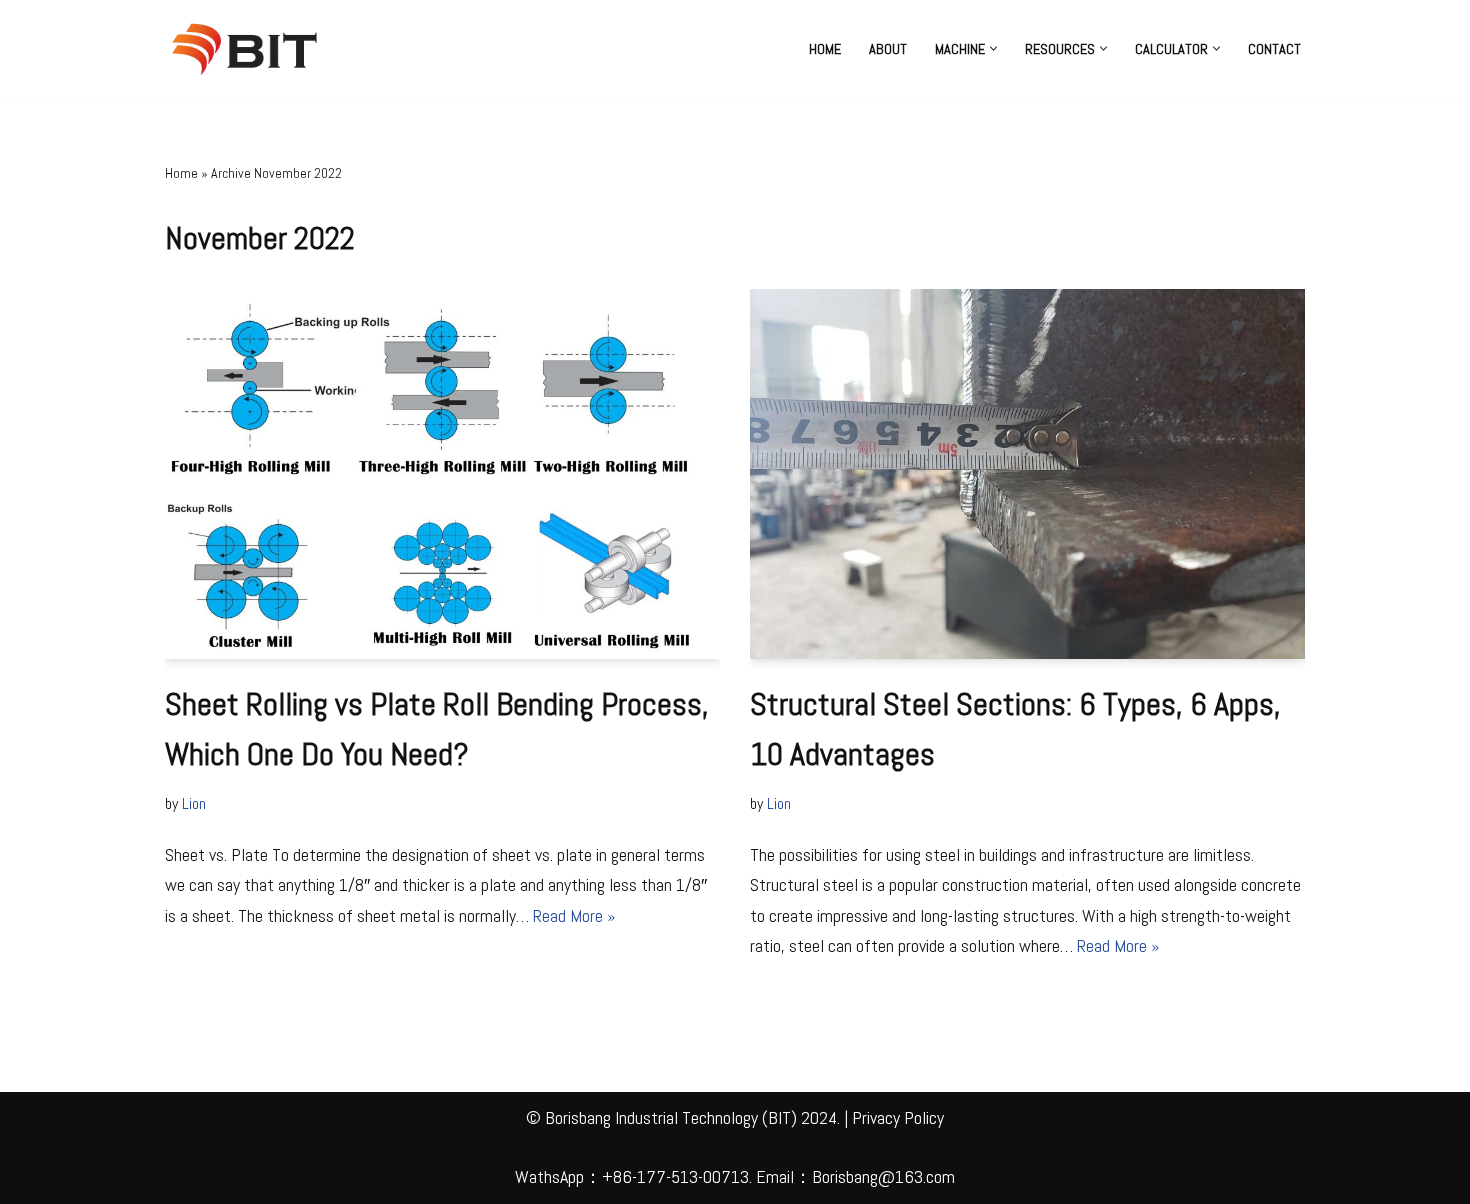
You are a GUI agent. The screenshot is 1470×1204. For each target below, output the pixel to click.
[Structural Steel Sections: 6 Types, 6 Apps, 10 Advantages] (1027, 474)
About (888, 49)
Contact (1274, 49)
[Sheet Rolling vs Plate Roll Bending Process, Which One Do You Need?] (442, 474)
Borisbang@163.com (883, 1176)
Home (825, 49)
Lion (194, 803)
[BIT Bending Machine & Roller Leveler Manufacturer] (250, 49)
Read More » (574, 915)
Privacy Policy (898, 1117)
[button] (993, 48)
